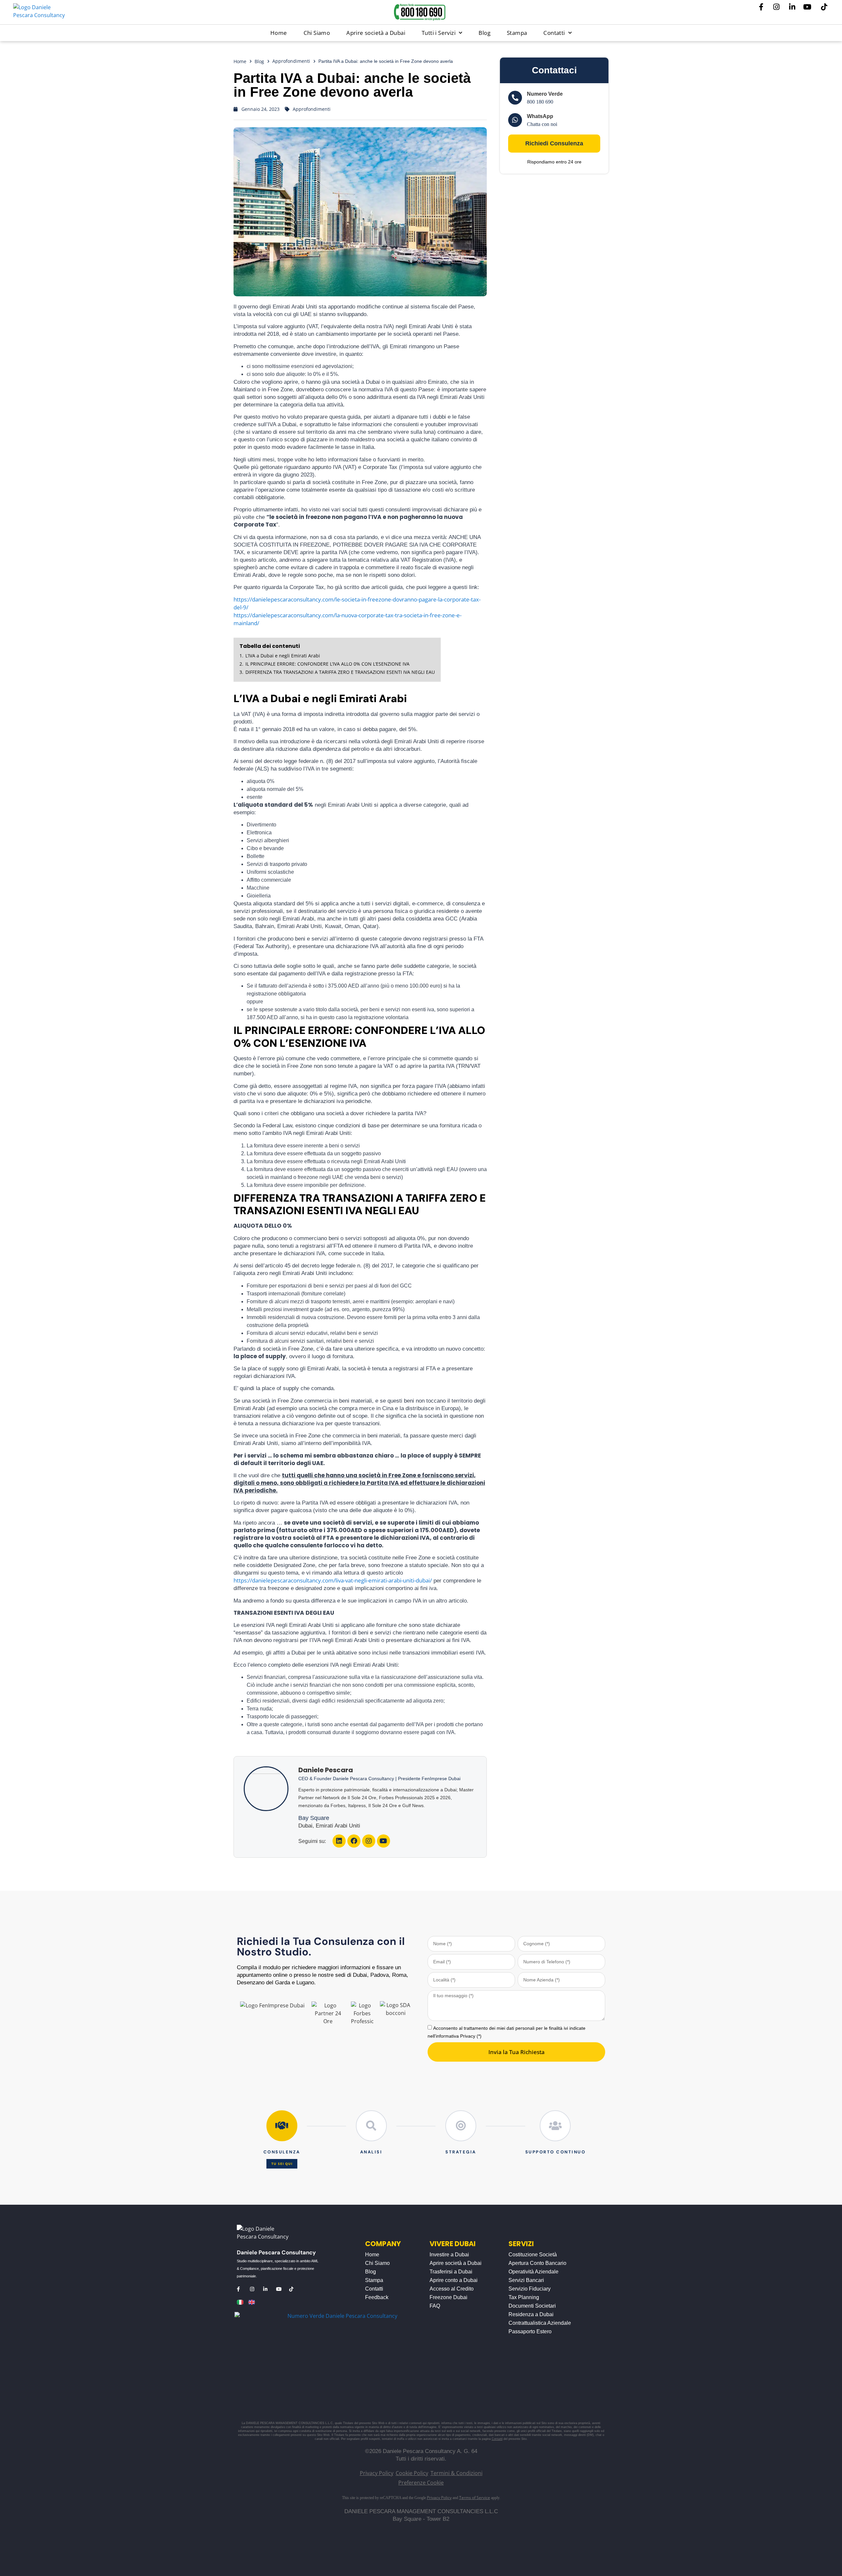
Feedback (377, 2297)
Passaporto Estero (530, 2331)
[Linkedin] (339, 1841)
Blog (484, 33)
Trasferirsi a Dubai (451, 2272)
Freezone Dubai (448, 2297)
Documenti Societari (532, 2306)
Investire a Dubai (449, 2255)
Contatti (554, 33)
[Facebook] (354, 1841)
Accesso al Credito (452, 2289)
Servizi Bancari (526, 2280)
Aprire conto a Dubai (454, 2280)
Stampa (517, 33)
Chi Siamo (317, 33)
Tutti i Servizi (439, 33)
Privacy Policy (439, 2498)
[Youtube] (384, 1841)
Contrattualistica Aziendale (540, 2323)
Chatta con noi (542, 124)
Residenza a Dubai (531, 2314)
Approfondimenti (291, 61)
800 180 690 (540, 102)
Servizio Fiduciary (530, 2289)
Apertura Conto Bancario (537, 2263)
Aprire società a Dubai (376, 33)
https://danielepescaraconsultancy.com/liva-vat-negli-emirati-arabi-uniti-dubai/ (333, 1580)
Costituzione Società (533, 2255)
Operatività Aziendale (533, 2272)
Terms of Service (475, 2498)
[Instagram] (369, 1841)
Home (279, 33)
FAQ (435, 2306)
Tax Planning (524, 2297)
